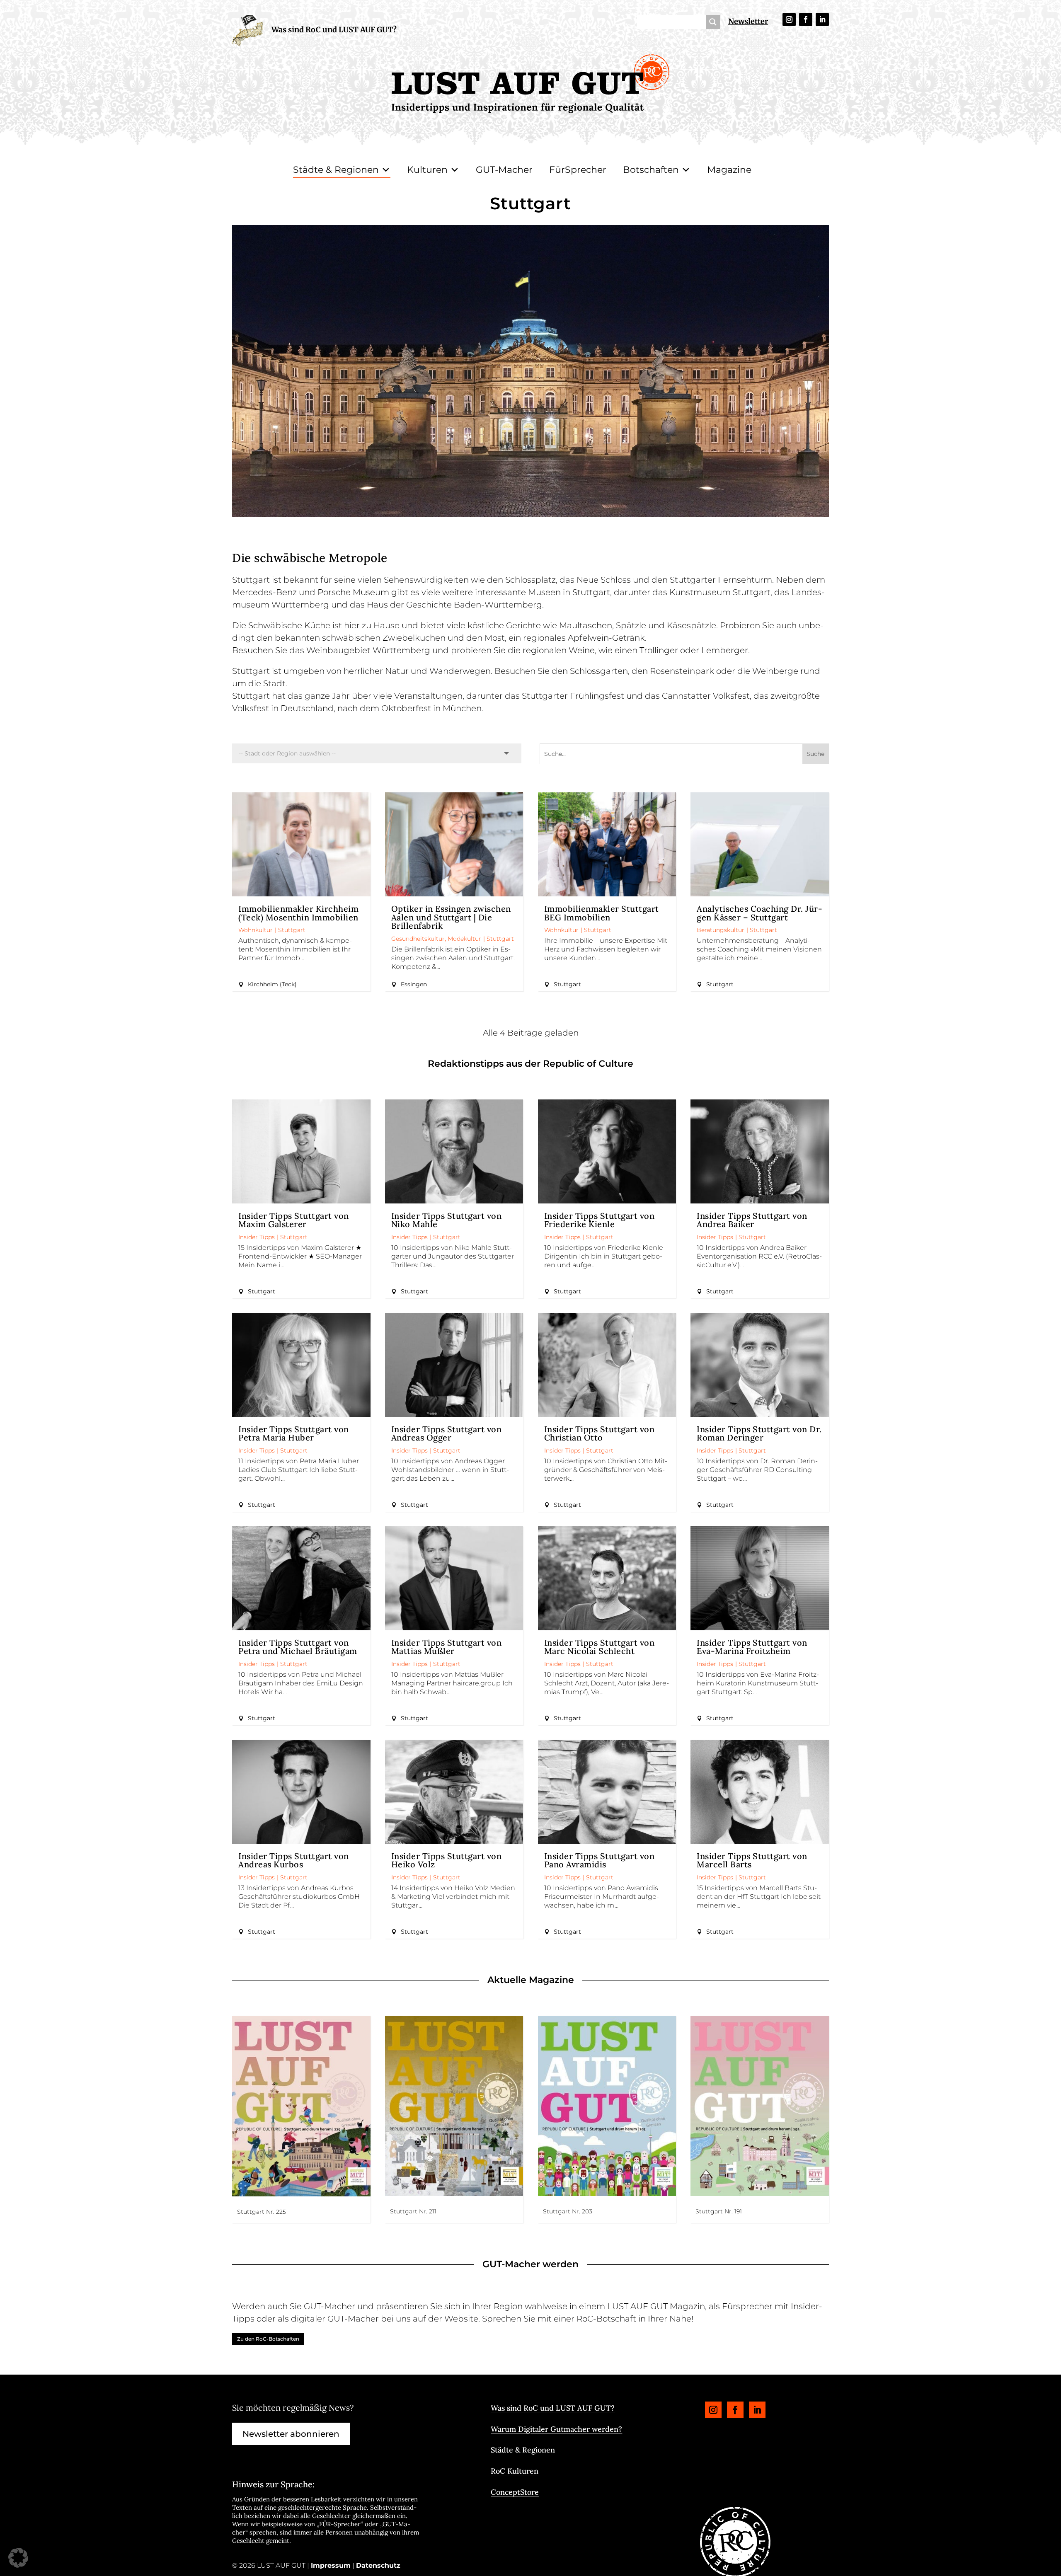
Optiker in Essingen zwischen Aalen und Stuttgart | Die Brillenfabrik (451, 917)
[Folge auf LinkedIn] (822, 19)
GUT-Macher (504, 170)
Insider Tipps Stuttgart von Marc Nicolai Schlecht (600, 1647)
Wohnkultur (256, 930)
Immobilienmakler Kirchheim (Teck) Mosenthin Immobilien (298, 913)
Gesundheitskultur (418, 939)
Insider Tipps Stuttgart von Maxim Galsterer (294, 1220)
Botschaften (651, 170)
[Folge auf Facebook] (806, 19)
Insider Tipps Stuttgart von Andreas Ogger (447, 1433)
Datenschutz (378, 2565)
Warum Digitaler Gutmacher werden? (556, 2429)
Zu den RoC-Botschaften (268, 2339)
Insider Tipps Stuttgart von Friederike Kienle (600, 1220)
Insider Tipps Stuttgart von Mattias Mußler (447, 1647)
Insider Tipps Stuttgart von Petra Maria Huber (294, 1433)
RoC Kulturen (515, 2471)
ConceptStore (515, 2492)
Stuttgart (292, 930)
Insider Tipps (257, 1237)
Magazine (729, 170)
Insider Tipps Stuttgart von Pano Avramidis (600, 1860)
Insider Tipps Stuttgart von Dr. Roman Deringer (759, 1433)
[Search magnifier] (713, 22)
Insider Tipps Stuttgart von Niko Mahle (447, 1220)
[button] (18, 2558)
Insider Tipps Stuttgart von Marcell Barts (752, 1860)
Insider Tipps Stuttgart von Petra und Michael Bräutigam (298, 1647)
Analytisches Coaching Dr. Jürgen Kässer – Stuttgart (759, 913)
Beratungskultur (721, 930)
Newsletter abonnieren (291, 2434)
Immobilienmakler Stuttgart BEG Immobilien (602, 913)
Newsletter (748, 21)
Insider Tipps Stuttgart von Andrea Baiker (752, 1220)
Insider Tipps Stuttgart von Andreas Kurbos (294, 1860)
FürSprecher (578, 170)
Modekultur (464, 939)
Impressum (331, 2565)
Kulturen (427, 170)
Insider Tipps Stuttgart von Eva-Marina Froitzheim (752, 1647)
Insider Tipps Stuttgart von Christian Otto (600, 1433)
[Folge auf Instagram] (789, 19)
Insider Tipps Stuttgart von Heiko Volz (447, 1860)
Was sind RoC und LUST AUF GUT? (334, 30)
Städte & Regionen (336, 170)
